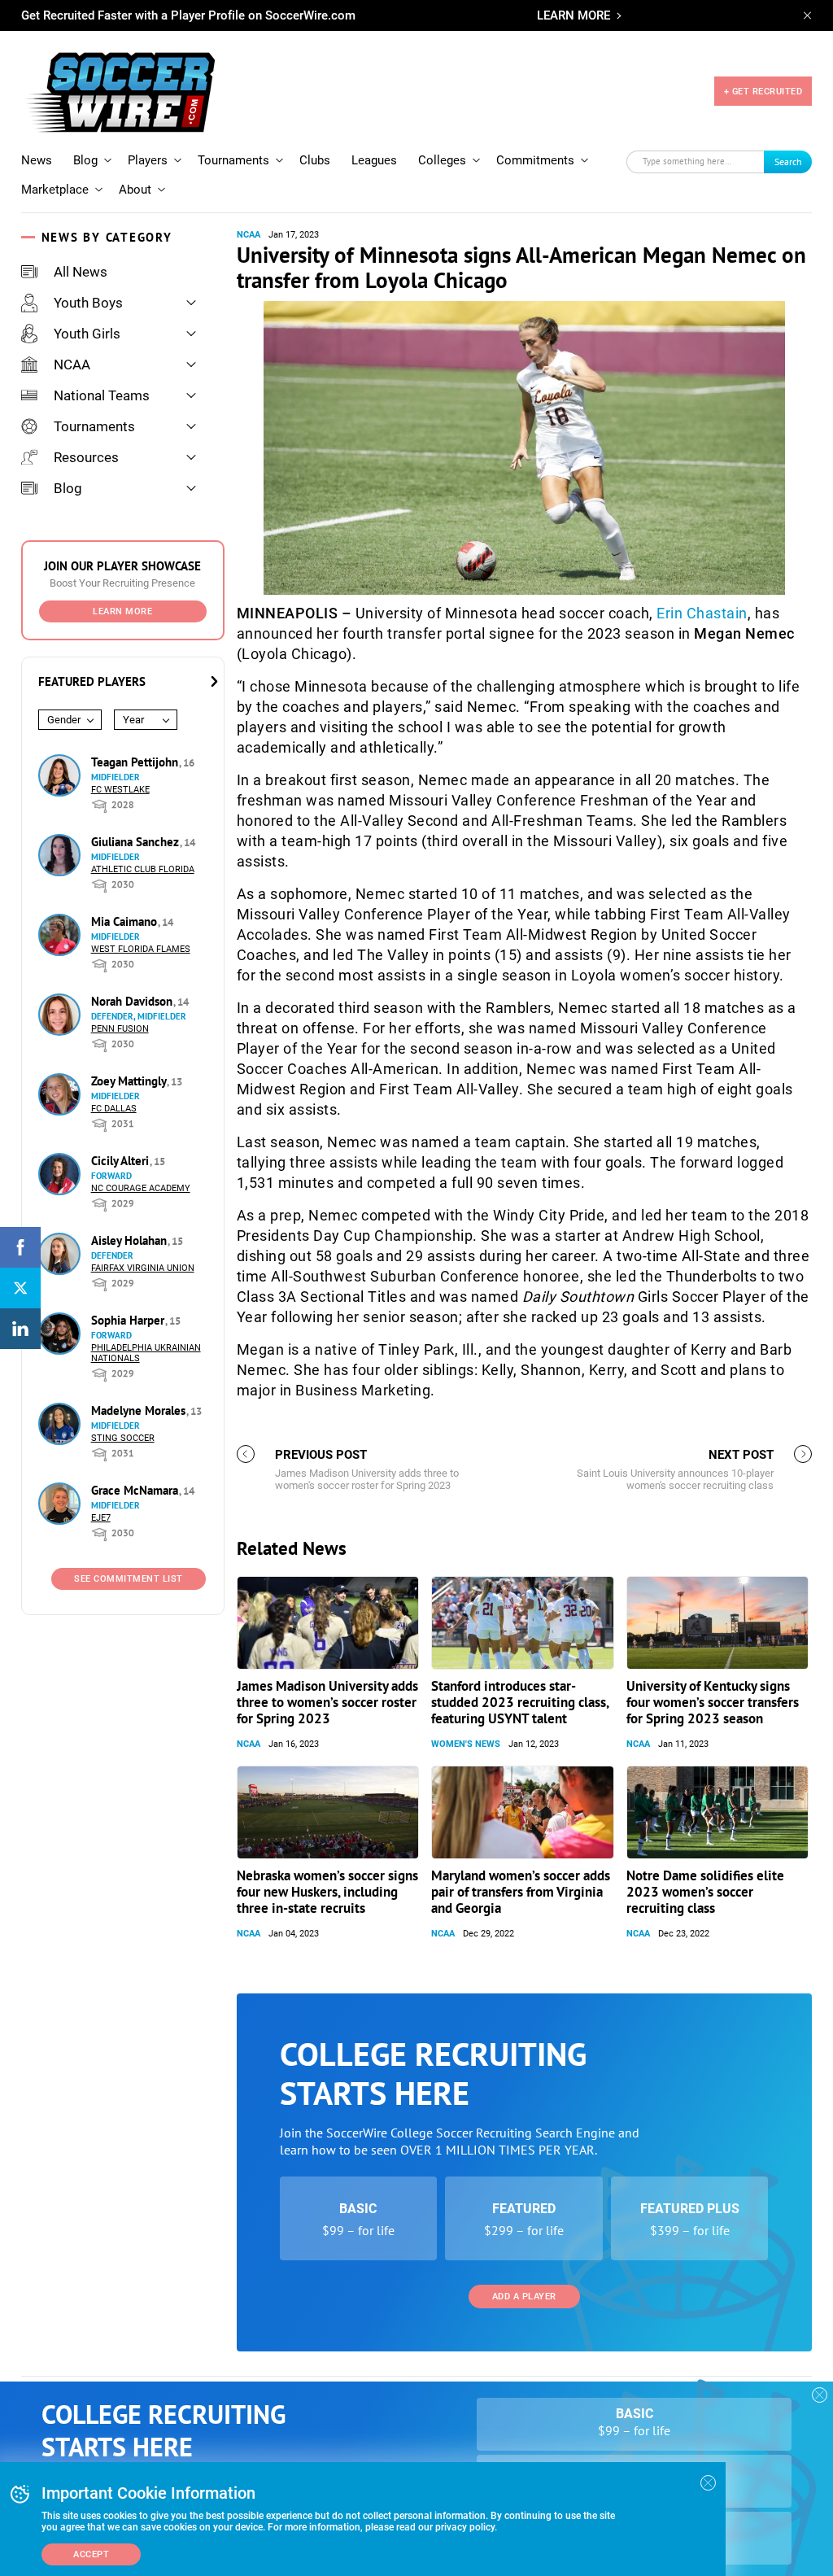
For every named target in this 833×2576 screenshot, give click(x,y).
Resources (86, 457)
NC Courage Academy (141, 1188)
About (135, 190)
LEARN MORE (574, 15)
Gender (64, 720)
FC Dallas (114, 1109)
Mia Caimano (126, 921)
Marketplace (55, 190)
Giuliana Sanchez (137, 842)
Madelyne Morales (140, 1410)
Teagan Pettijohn (136, 762)
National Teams (102, 395)
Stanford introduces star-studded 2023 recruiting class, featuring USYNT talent (520, 1702)
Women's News (466, 1744)
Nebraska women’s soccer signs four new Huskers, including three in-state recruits (327, 1892)
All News (81, 272)
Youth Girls (87, 334)
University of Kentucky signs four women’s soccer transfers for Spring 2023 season (713, 1702)
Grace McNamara (136, 1490)
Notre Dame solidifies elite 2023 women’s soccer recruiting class (705, 1892)
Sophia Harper (129, 1320)
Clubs (315, 160)
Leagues (374, 160)
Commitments (535, 160)
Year (133, 720)
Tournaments (233, 160)
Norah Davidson (133, 1001)
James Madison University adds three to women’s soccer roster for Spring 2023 (327, 1702)
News (37, 160)
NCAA (72, 365)
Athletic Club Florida (143, 869)
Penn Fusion (120, 1029)
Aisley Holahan (131, 1240)
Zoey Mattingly (130, 1081)
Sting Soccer (123, 1438)
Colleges (442, 160)
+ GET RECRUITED (763, 92)
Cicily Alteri (122, 1161)
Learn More (122, 611)
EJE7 (101, 1518)
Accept (91, 2554)
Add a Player (524, 2297)
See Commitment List (129, 1579)
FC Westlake (120, 790)
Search (788, 162)
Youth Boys (88, 303)
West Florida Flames (141, 949)
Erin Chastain (702, 613)
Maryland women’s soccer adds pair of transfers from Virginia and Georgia (521, 1892)
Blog (85, 160)
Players (148, 160)
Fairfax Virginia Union (143, 1268)
